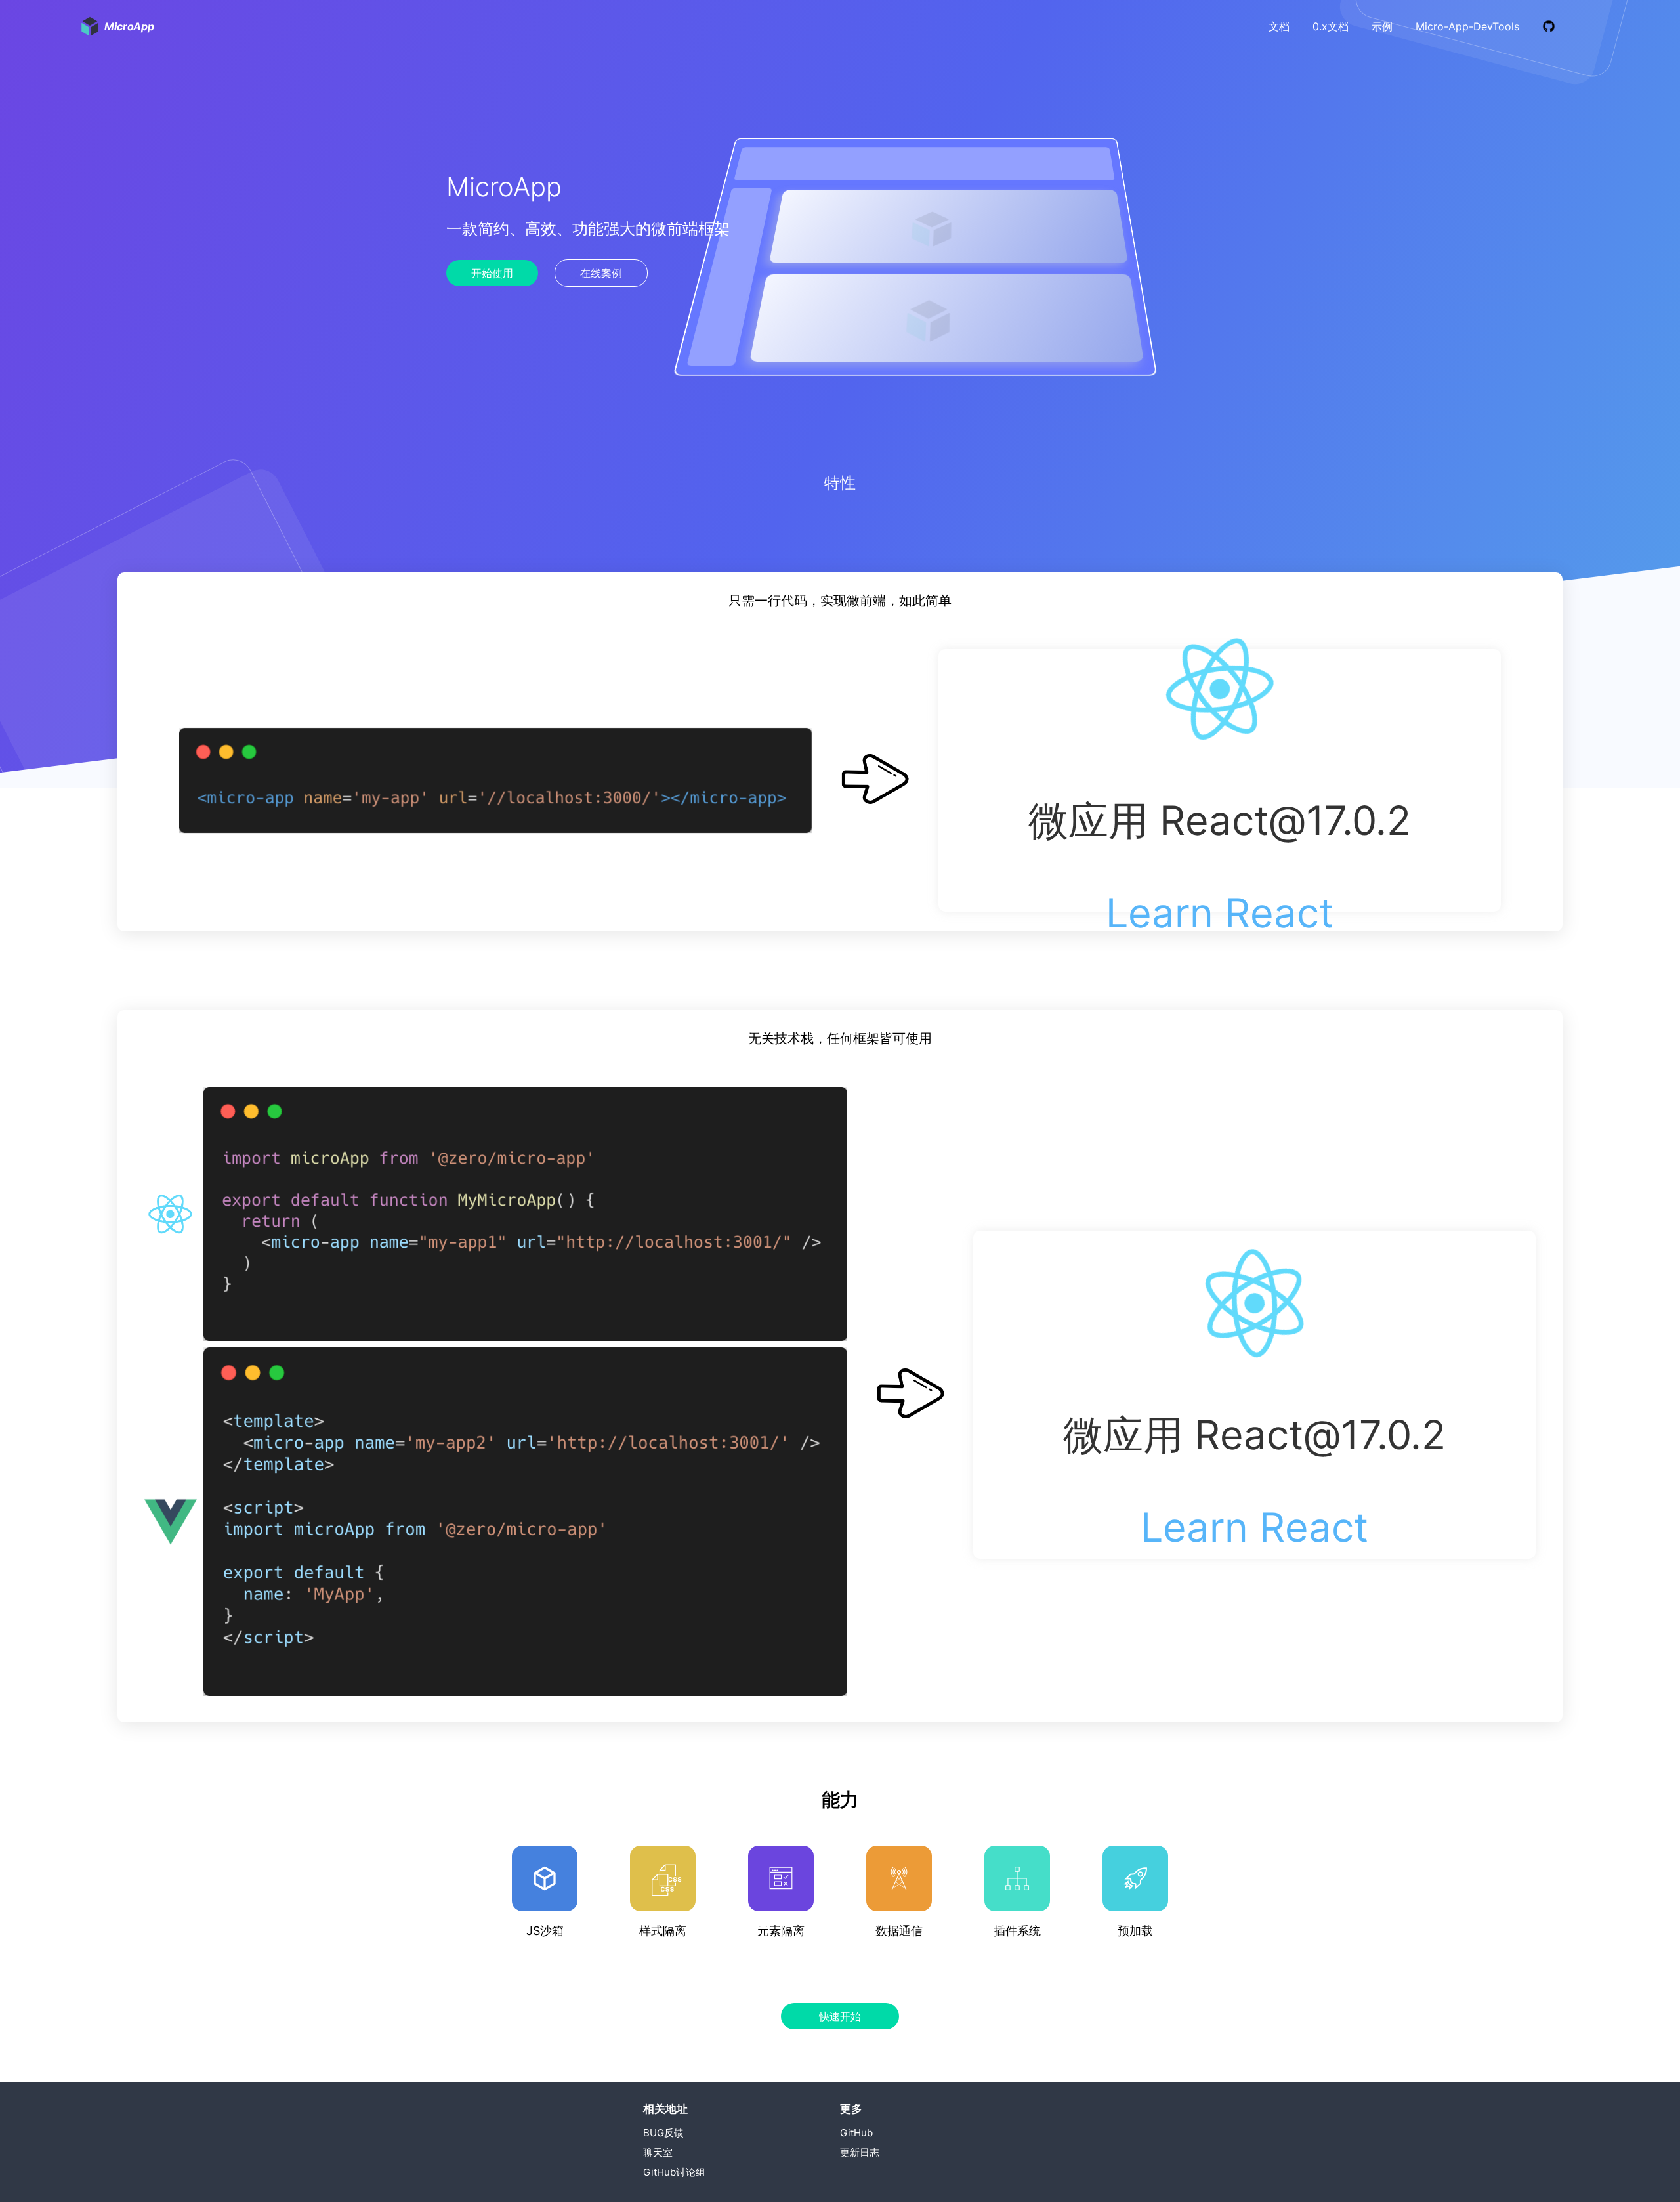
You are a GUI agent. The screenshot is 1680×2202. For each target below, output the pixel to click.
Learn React (1220, 913)
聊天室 (658, 2152)
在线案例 (601, 273)
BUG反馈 (663, 2133)
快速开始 (840, 2016)
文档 (1279, 26)
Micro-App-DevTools (1467, 26)
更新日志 (860, 2152)
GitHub (856, 2133)
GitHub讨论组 (674, 2172)
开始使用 (492, 273)
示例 (1382, 26)
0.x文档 (1331, 26)
